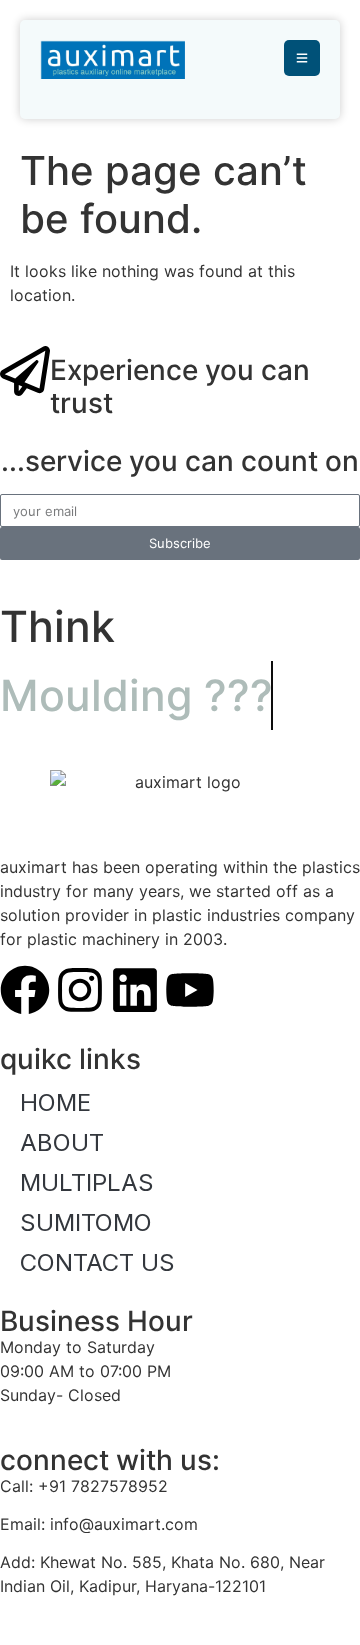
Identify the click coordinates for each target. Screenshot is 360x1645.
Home (55, 1102)
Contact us (97, 1262)
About (62, 1142)
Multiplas (87, 1182)
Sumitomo (86, 1222)
